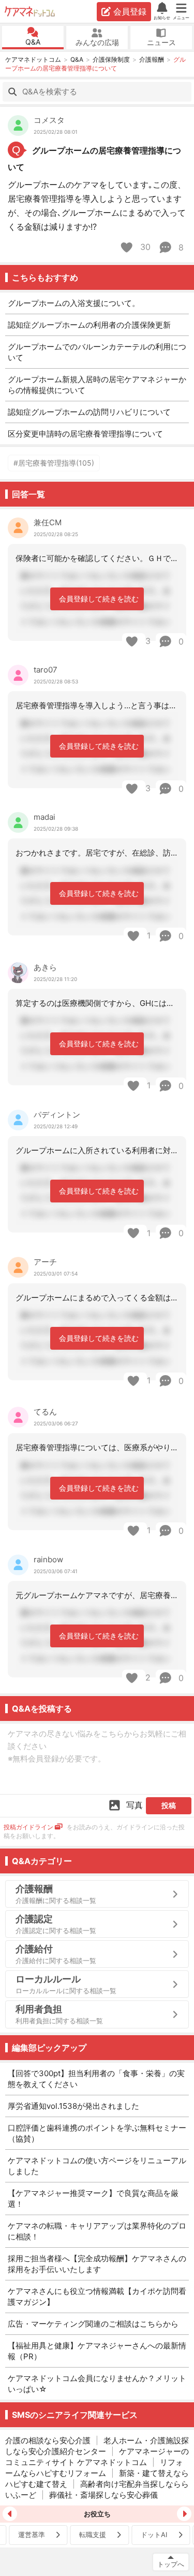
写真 (135, 1805)
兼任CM (48, 522)
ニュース (161, 42)
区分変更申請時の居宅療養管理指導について (85, 434)
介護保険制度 (111, 59)
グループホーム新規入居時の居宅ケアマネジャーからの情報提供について (97, 385)
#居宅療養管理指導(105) (54, 463)
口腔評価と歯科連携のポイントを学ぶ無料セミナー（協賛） (97, 2133)
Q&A (33, 42)
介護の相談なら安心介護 (48, 2440)
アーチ (45, 1262)
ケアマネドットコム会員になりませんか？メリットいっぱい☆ (97, 2384)
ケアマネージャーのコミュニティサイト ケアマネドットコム (97, 2457)
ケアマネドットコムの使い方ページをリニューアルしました (97, 2166)
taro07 (46, 670)
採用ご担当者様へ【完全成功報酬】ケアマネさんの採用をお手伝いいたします (97, 2264)
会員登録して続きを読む (99, 599)
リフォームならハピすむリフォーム (94, 2468)
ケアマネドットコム (31, 11)
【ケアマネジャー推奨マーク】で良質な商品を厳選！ (93, 2199)
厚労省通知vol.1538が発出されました (73, 2106)
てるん (45, 1412)
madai (44, 817)
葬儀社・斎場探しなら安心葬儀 (103, 2495)
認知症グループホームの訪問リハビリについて (89, 412)
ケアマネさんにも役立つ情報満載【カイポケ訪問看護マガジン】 (97, 2297)
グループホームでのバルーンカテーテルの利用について (97, 352)
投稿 (169, 1805)
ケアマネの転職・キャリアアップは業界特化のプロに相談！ (97, 2231)
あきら (45, 967)
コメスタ (49, 120)
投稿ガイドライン (28, 1827)
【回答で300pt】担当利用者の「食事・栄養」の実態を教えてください (96, 2079)
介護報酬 (152, 59)
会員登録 (130, 11)
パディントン (57, 1115)
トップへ (171, 2564)
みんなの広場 (97, 42)
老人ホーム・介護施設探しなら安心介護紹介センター (97, 2446)
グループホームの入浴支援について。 (74, 303)
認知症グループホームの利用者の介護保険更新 (89, 325)
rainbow (48, 1559)
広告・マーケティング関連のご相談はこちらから (93, 2324)
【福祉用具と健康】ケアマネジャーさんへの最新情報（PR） (97, 2351)
